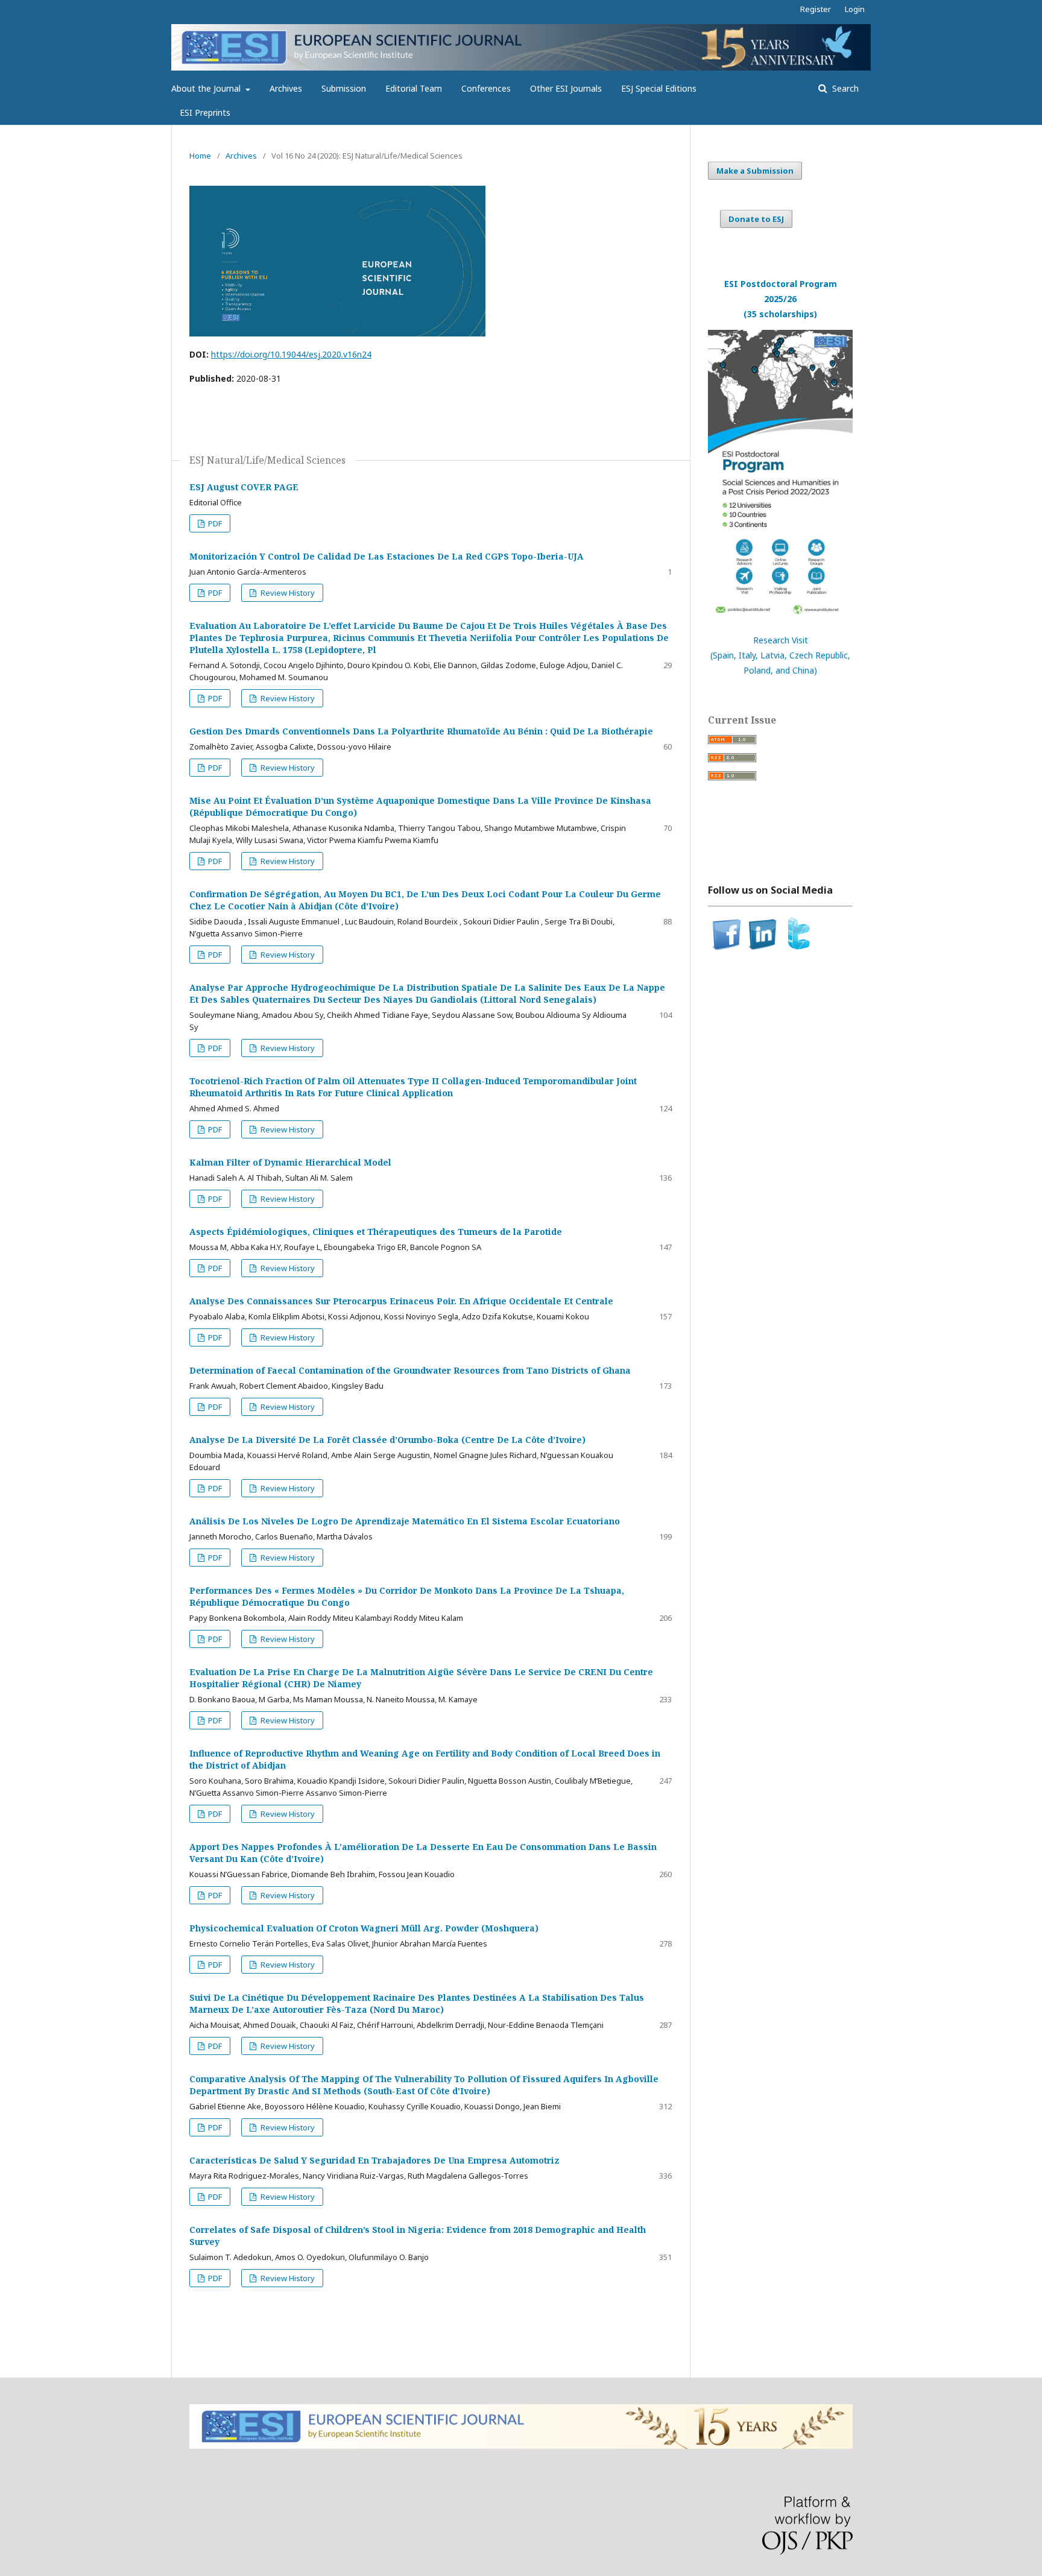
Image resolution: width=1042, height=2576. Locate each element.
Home (200, 156)
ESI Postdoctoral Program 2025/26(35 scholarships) (781, 299)
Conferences (486, 88)
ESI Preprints (205, 112)
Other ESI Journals (566, 88)
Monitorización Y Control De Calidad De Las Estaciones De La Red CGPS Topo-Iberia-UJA (387, 556)
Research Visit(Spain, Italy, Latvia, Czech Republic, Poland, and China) (780, 655)
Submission (344, 88)
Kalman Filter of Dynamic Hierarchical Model (290, 1162)
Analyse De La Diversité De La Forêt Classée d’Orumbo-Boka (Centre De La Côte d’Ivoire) (387, 1440)
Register (816, 9)
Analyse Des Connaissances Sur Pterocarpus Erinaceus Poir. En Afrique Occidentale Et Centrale (401, 1301)
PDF (214, 523)
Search (844, 88)
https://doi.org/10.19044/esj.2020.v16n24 (291, 354)
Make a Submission (755, 171)
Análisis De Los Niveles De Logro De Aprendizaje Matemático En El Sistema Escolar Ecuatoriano (405, 1521)
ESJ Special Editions (659, 88)
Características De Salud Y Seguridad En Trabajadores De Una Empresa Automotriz (374, 2160)
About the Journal (207, 88)
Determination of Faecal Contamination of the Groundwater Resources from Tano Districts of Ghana (410, 1370)
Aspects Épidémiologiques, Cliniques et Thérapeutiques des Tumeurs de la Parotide (376, 1232)
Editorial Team (414, 88)
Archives (286, 88)
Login (855, 9)
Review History (287, 593)
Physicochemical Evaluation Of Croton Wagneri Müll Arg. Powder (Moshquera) (364, 1928)
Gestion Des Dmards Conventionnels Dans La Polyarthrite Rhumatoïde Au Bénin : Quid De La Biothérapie (421, 731)
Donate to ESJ (756, 219)
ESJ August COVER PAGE (244, 487)
